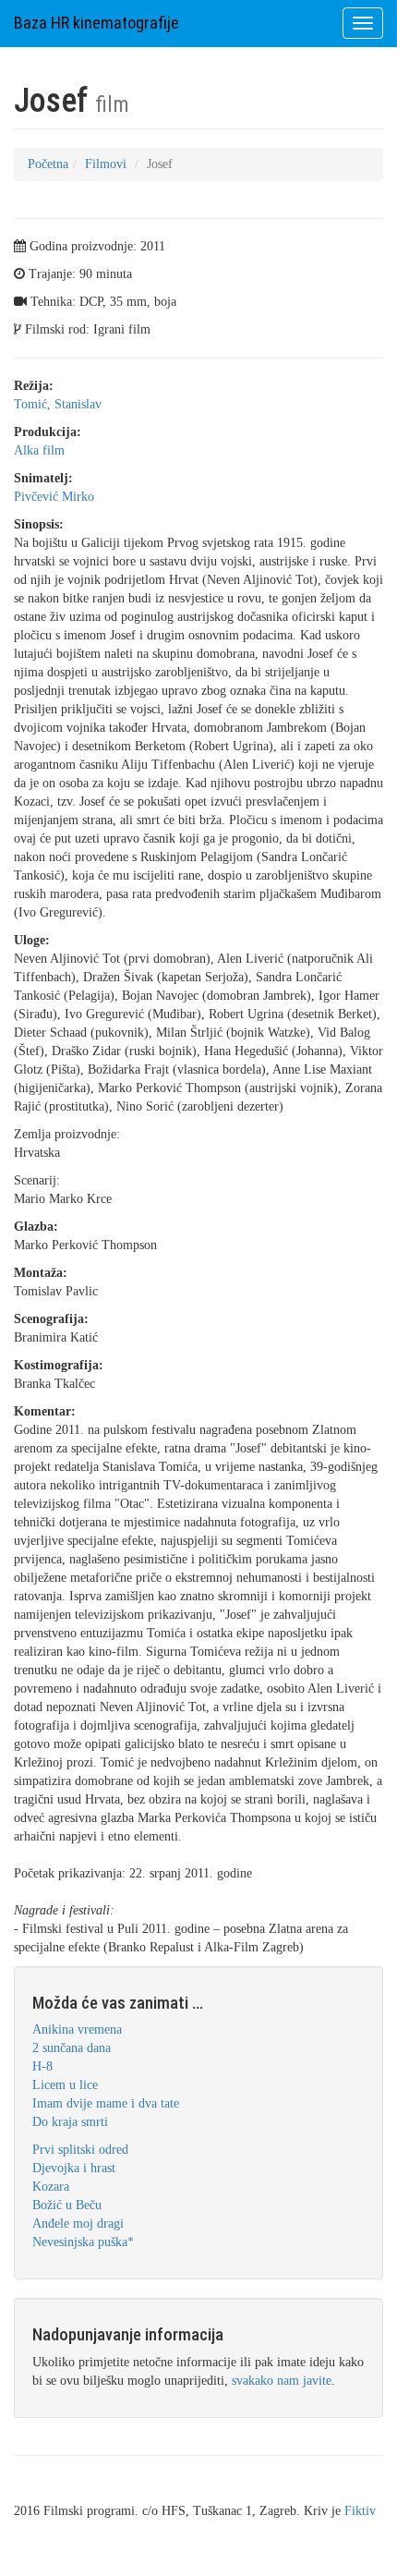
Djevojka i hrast (74, 2168)
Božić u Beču (67, 2205)
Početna (48, 164)
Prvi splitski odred (80, 2150)
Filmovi (106, 164)
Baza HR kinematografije (96, 23)
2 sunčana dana (72, 2048)
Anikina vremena (77, 2029)
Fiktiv (360, 2511)
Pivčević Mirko (54, 497)
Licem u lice (65, 2085)
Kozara (51, 2187)
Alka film (39, 450)
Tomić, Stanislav (58, 404)
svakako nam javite (282, 2381)
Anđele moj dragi (78, 2224)
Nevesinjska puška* (83, 2242)
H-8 (42, 2066)
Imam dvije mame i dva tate (106, 2103)
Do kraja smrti (70, 2122)
